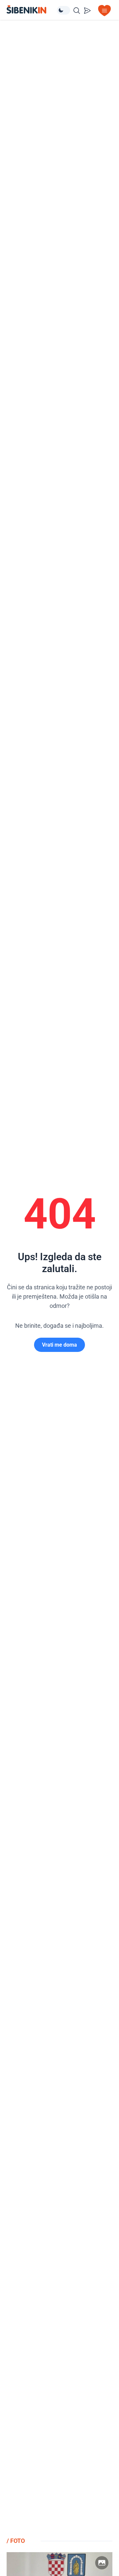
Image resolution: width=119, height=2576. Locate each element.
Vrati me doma (59, 1345)
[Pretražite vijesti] (77, 11)
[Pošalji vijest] (87, 11)
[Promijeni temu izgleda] (63, 10)
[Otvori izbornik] (104, 11)
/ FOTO (16, 2541)
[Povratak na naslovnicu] (32, 9)
